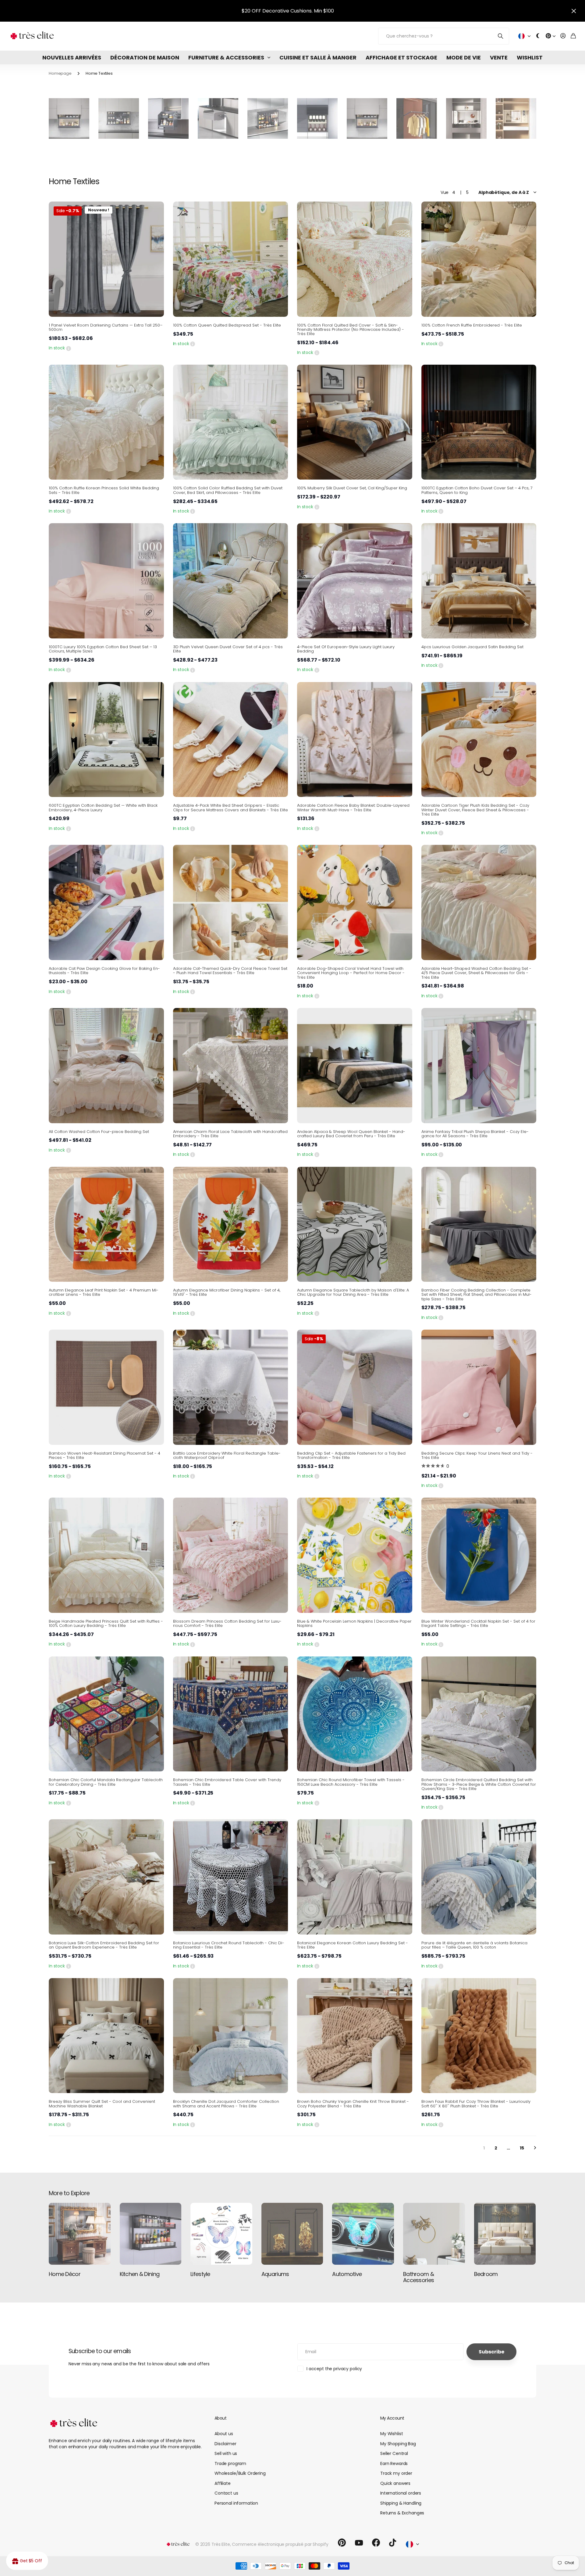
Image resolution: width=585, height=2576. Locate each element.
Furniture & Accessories (226, 57)
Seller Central (394, 2453)
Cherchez (501, 36)
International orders (401, 2493)
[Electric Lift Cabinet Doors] (317, 118)
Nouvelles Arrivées (72, 57)
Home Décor (65, 2274)
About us (224, 2434)
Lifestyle (200, 2274)
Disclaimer (225, 2444)
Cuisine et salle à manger (318, 57)
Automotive (347, 2274)
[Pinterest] (342, 2543)
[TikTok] (393, 2543)
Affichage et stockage (401, 57)
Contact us (226, 2493)
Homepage (60, 73)
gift (304, 11)
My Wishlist (392, 2434)
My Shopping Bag (398, 2444)
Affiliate (223, 2483)
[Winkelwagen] (573, 36)
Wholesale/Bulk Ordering (240, 2473)
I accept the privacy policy (334, 2369)
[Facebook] (376, 2543)
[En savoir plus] (551, 36)
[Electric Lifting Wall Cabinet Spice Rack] (119, 118)
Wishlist (530, 57)
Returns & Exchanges (402, 2513)
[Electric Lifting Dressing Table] (516, 118)
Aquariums (275, 2274)
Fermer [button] (574, 11)
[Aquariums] (292, 2234)
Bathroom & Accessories (418, 2277)
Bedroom (486, 2274)
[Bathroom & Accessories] (434, 2234)
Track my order (396, 2473)
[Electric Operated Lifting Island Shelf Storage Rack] (268, 118)
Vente (499, 57)
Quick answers (395, 2483)
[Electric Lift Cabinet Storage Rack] (218, 118)
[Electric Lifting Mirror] (466, 118)
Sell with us (226, 2453)
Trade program (230, 2463)
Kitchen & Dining (140, 2274)
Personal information (236, 2503)
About (220, 2418)
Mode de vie (464, 57)
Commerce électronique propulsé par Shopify (280, 2544)
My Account (392, 2418)
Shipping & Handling (401, 2503)
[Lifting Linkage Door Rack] (367, 118)
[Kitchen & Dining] (151, 2234)
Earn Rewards (394, 2463)
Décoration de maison (145, 57)
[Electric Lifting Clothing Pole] (417, 118)
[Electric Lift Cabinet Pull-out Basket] (168, 118)
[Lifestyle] (221, 2234)
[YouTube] (359, 2543)
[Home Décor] (80, 2234)
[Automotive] (363, 2234)
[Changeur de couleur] (538, 36)
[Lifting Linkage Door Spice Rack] (69, 118)
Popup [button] (69, 348)
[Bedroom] (505, 2234)
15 (522, 2148)
